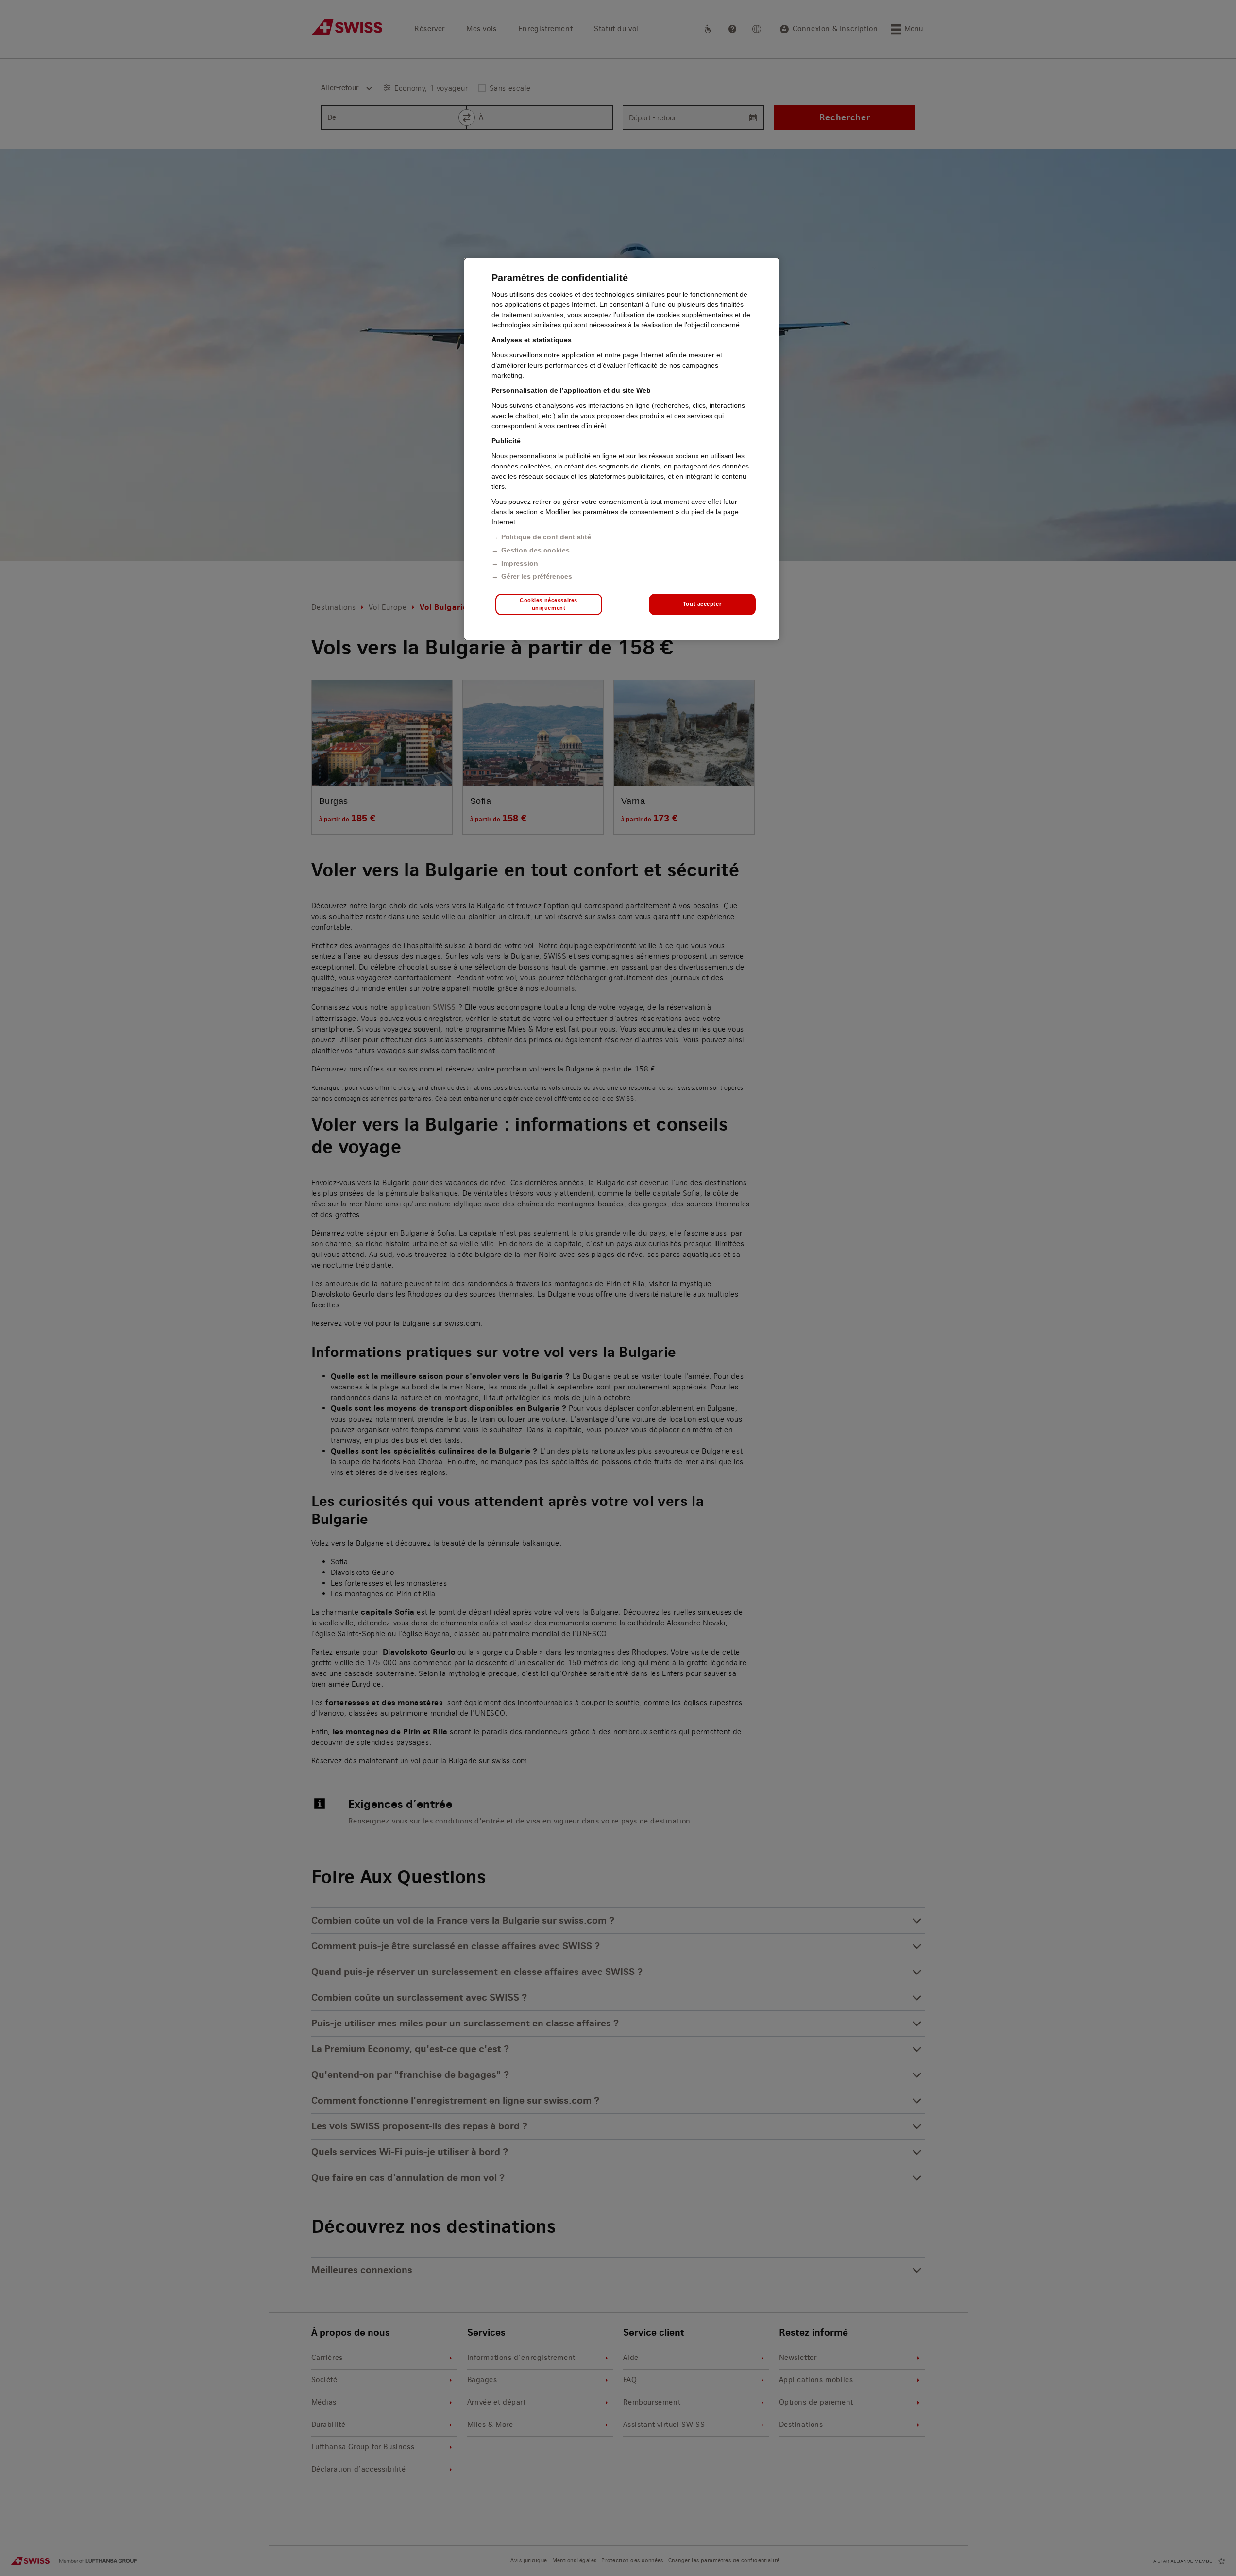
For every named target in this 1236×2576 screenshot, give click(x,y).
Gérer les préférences (537, 576)
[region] (622, 449)
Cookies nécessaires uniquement (549, 604)
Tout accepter (702, 604)
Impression (520, 563)
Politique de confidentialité (546, 537)
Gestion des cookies (535, 550)
